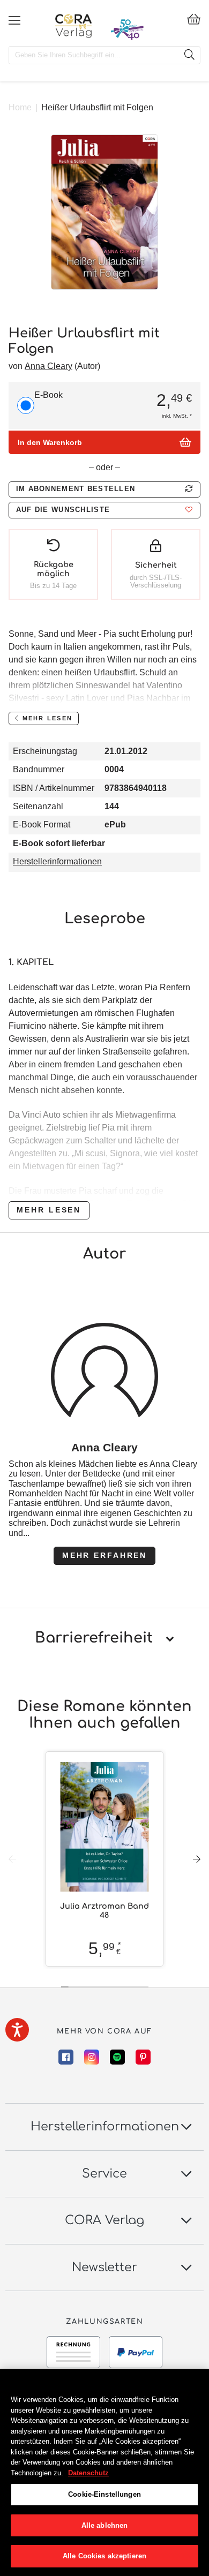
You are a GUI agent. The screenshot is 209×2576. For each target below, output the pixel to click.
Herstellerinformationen (57, 861)
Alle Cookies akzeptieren (104, 2556)
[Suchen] (189, 55)
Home (20, 107)
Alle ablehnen (105, 2525)
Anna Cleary (48, 366)
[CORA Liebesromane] (74, 26)
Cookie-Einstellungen (104, 2494)
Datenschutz (88, 2473)
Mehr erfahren (104, 1555)
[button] (104, 510)
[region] (104, 2472)
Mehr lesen (49, 1210)
